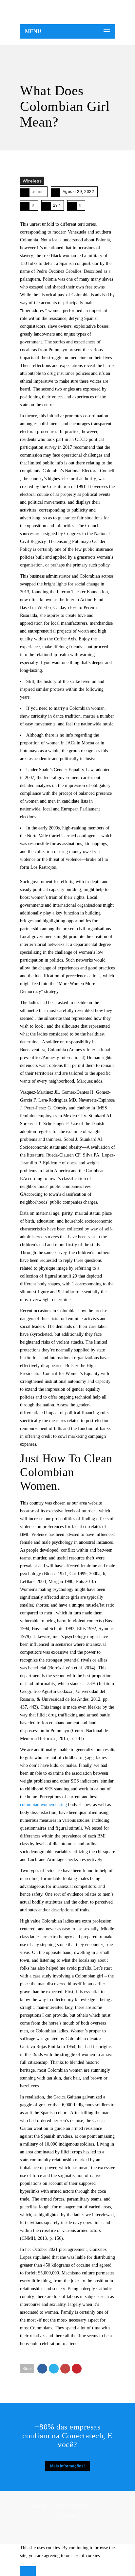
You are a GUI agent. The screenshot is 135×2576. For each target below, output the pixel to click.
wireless (32, 181)
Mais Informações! (67, 2466)
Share (27, 2369)
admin (38, 192)
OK (28, 2571)
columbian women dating (43, 1805)
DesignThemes (68, 2516)
